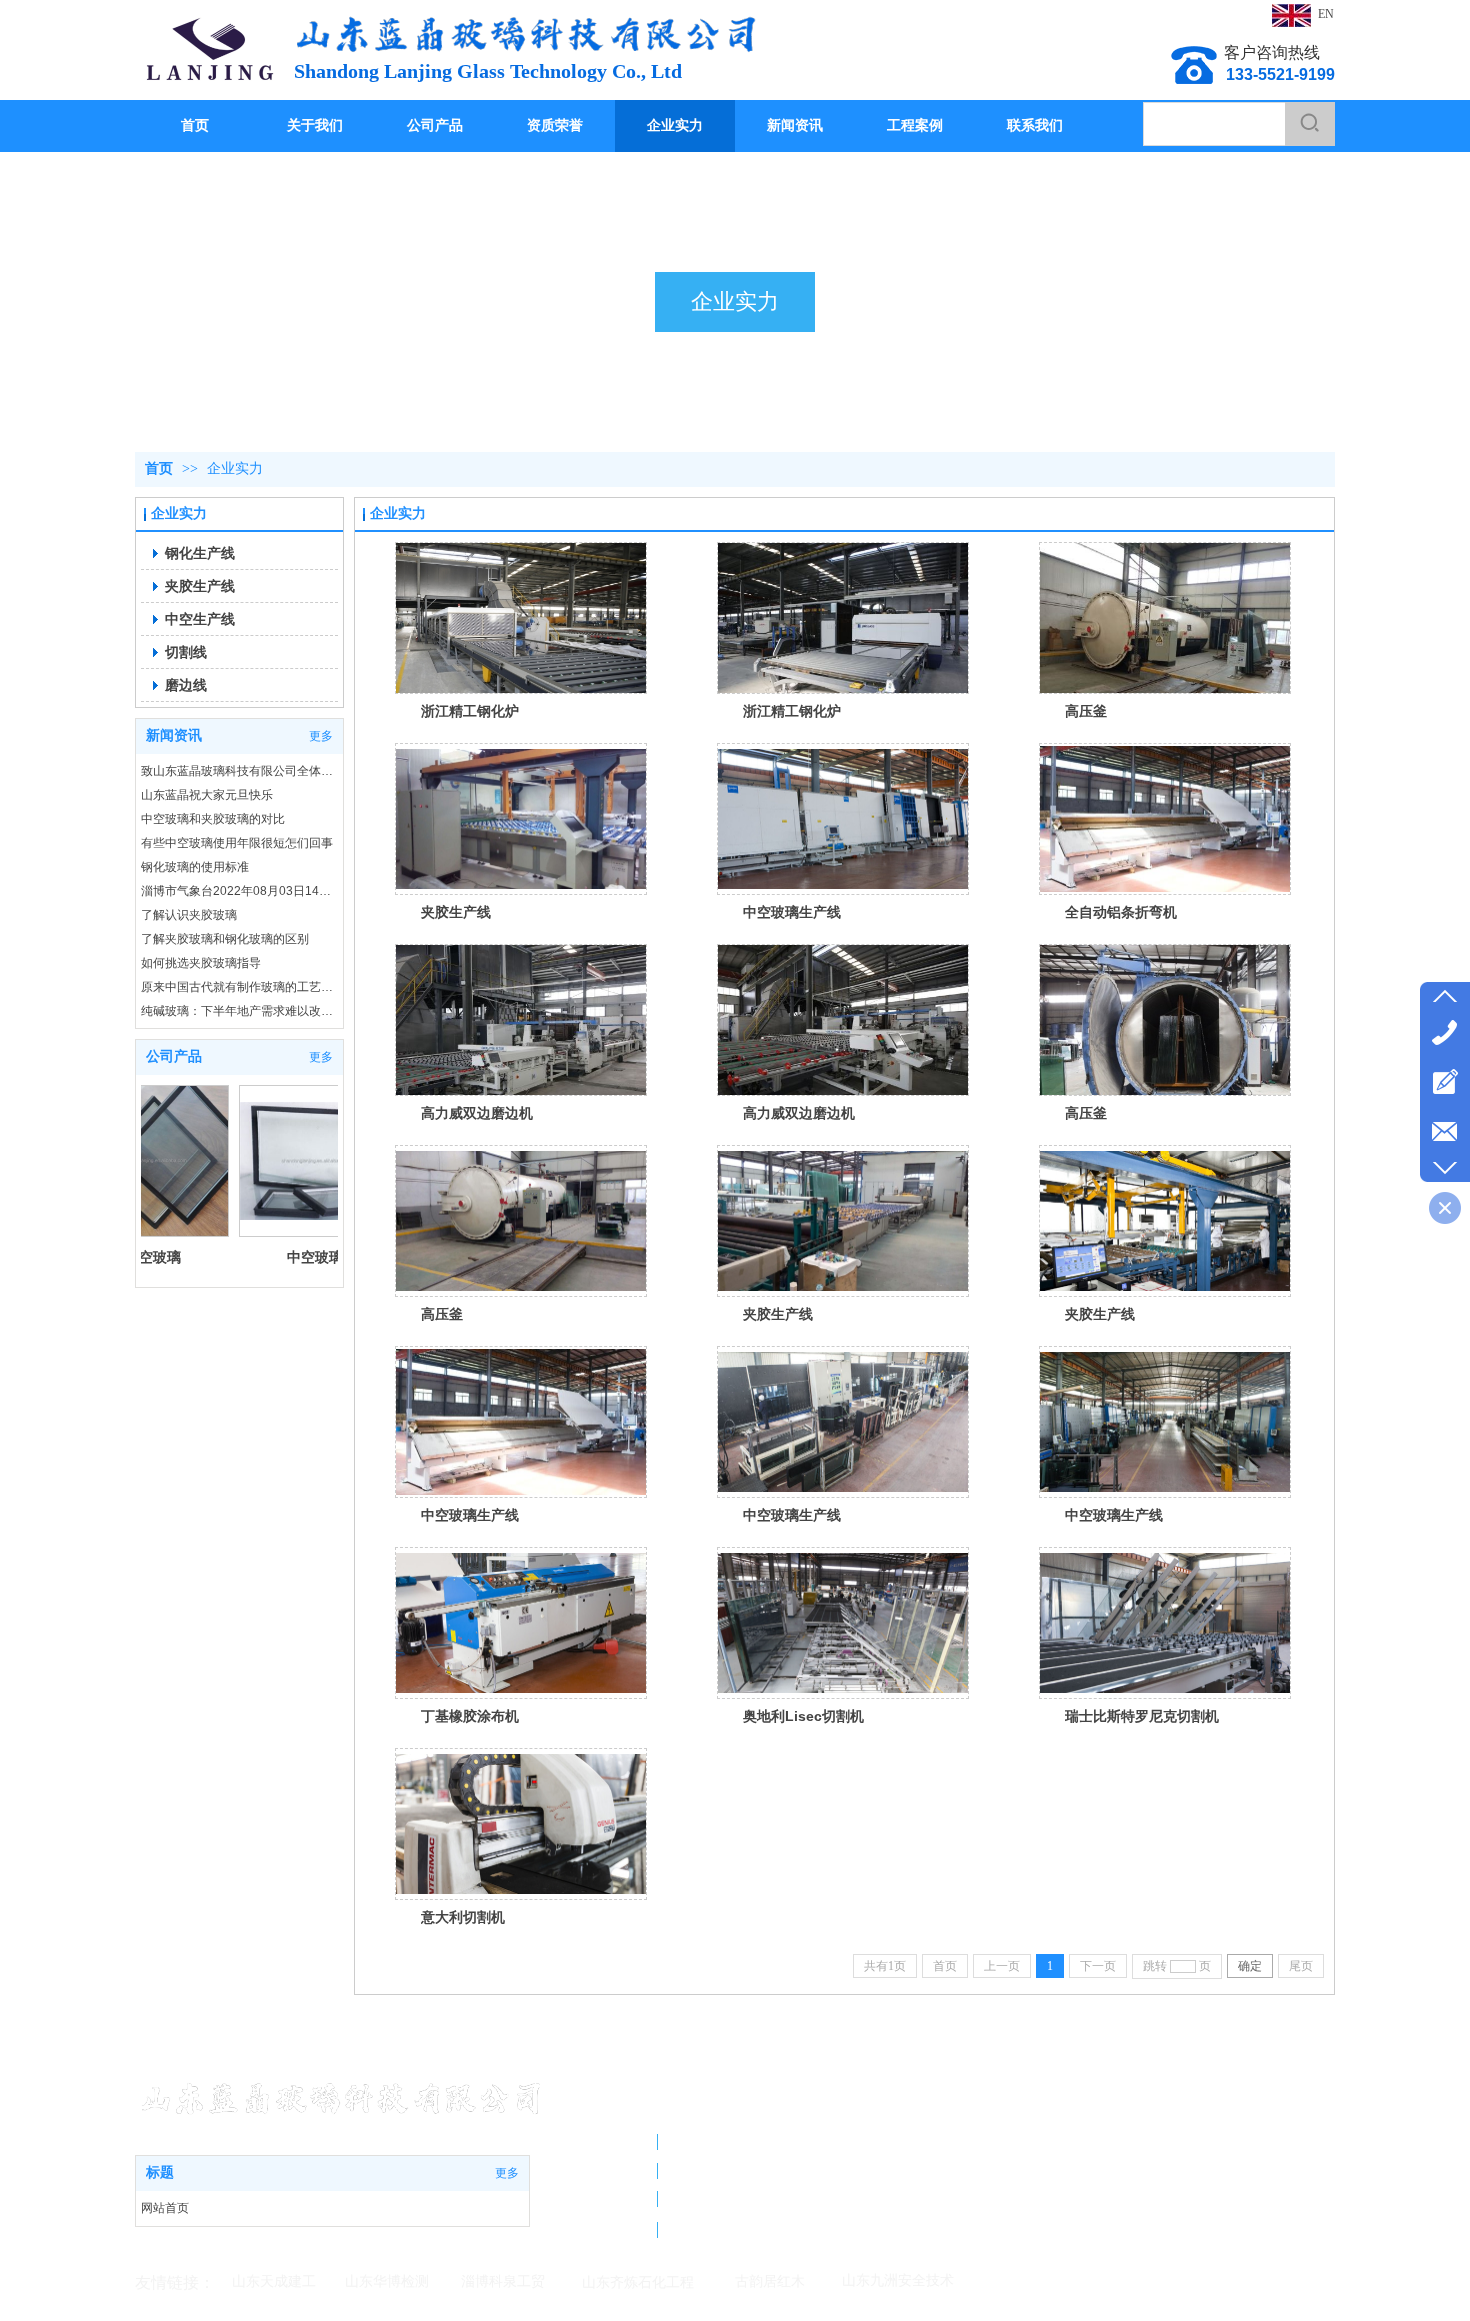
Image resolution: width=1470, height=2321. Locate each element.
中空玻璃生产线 (792, 912)
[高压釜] (1165, 618)
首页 (159, 468)
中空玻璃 (257, 1257)
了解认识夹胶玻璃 (189, 915)
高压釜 (1086, 711)
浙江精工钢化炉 (470, 711)
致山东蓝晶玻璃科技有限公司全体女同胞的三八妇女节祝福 (239, 771)
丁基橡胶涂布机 (470, 1716)
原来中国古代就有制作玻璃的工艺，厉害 (239, 987)
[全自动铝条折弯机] (1165, 819)
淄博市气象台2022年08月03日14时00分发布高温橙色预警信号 (239, 891)
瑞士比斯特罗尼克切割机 (1142, 1716)
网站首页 (165, 2208)
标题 (160, 2172)
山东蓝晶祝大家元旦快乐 (207, 795)
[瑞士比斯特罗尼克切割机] (1165, 1623)
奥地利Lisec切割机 (803, 1716)
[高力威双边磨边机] (521, 1020)
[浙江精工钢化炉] (521, 618)
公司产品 (174, 1056)
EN (1326, 14)
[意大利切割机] (521, 1824)
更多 (321, 736)
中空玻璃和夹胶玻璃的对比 (213, 819)
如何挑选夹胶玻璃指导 (201, 963)
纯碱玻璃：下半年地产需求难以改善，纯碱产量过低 (239, 1011)
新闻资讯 (174, 735)
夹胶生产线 (456, 912)
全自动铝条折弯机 (1121, 912)
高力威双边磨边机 (477, 1113)
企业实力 (235, 468)
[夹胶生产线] (521, 819)
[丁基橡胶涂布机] (521, 1623)
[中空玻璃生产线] (843, 819)
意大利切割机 (463, 1917)
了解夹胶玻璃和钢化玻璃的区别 (225, 939)
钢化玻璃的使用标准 (195, 867)
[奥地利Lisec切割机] (843, 1623)
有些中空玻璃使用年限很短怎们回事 (237, 843)
